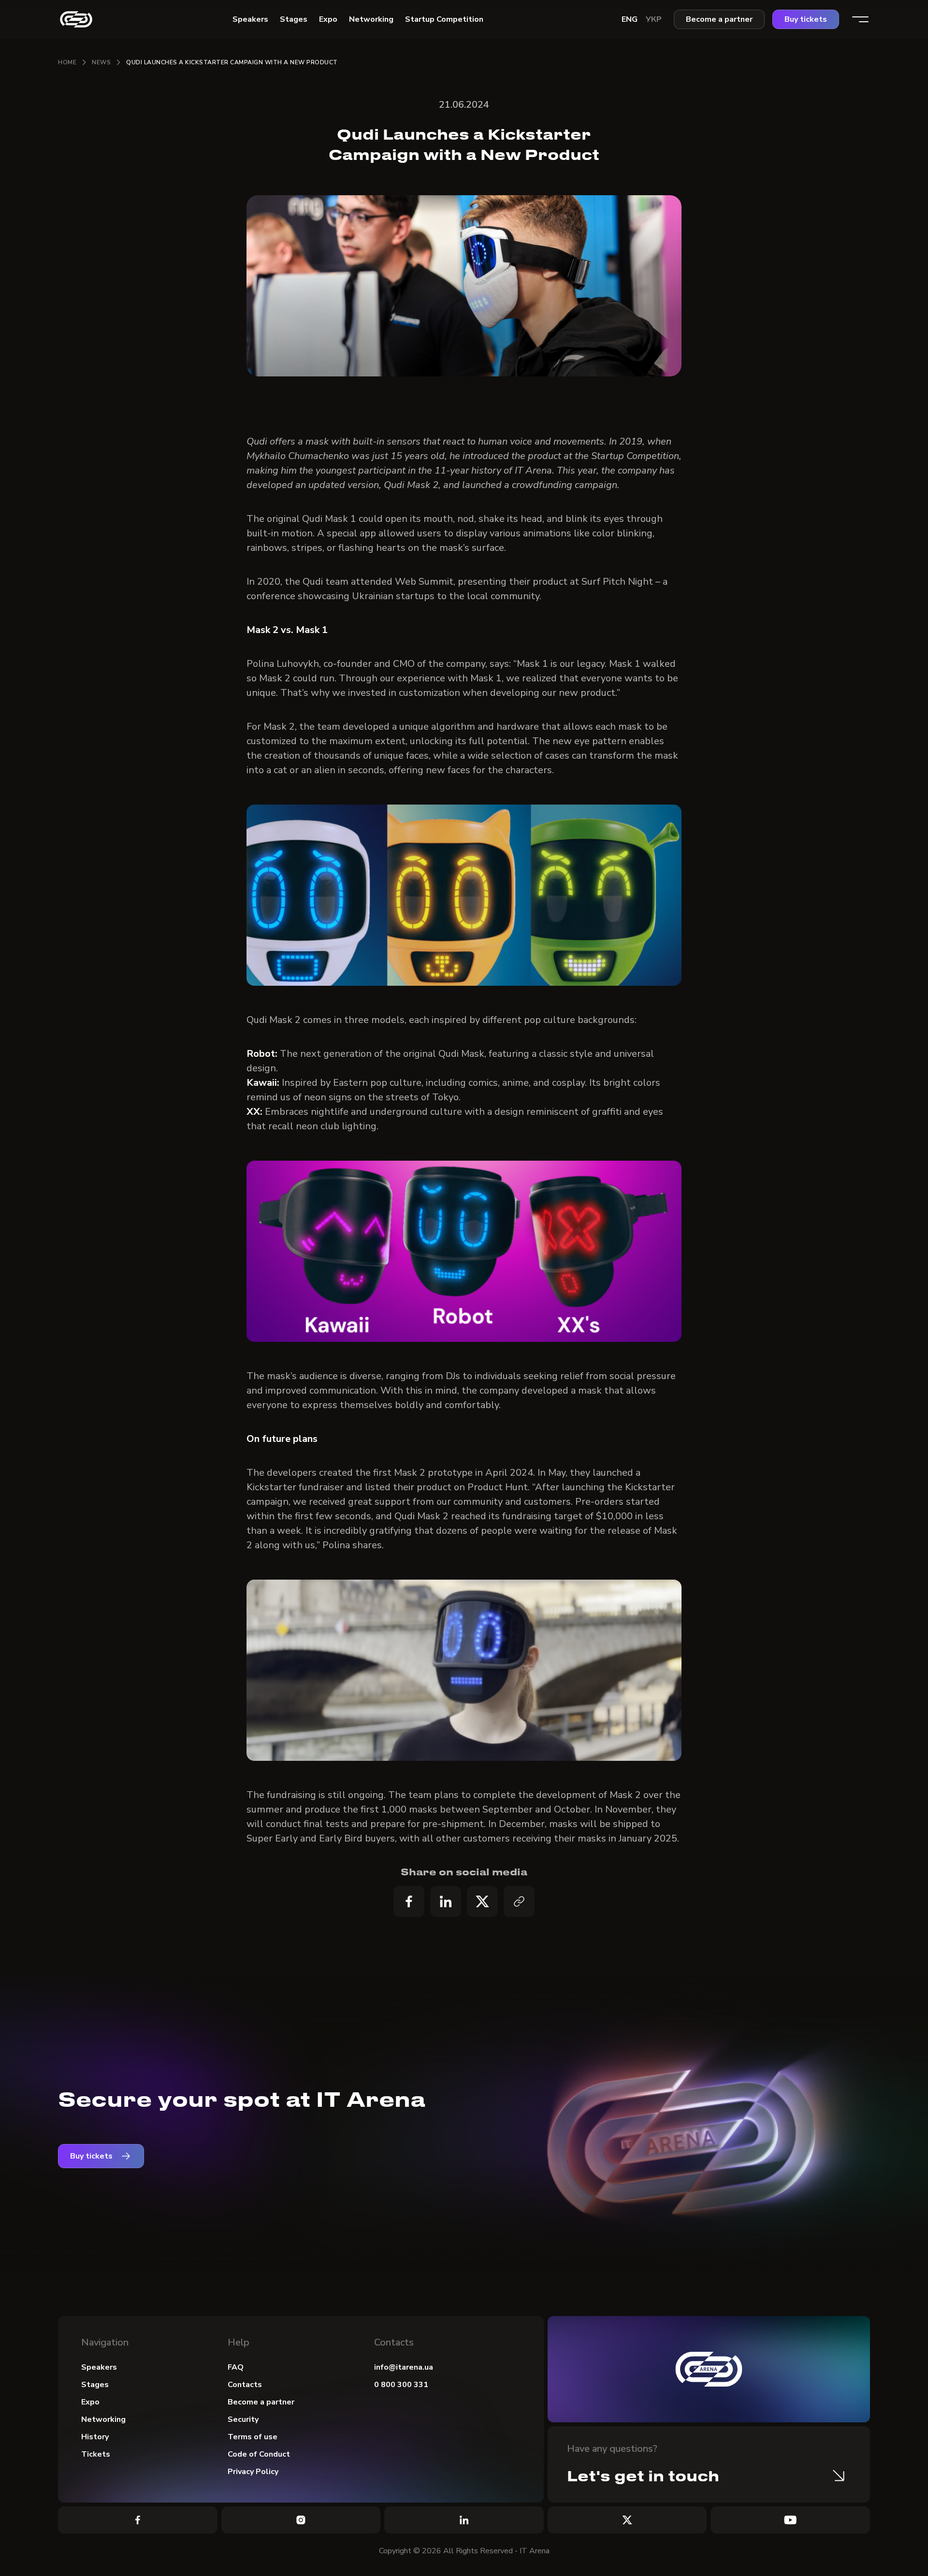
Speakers (99, 2367)
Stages (95, 2385)
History (95, 2437)
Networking (103, 2419)
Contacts (245, 2385)
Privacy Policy (253, 2472)
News (101, 62)
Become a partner (719, 19)
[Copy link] (519, 1901)
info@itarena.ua (404, 2367)
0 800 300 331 (401, 2385)
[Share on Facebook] (409, 1901)
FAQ (236, 2367)
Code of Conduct (259, 2454)
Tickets (96, 2454)
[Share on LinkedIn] (446, 1901)
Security (243, 2419)
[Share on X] (482, 1901)
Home (67, 62)
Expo (90, 2402)
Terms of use (253, 2437)
